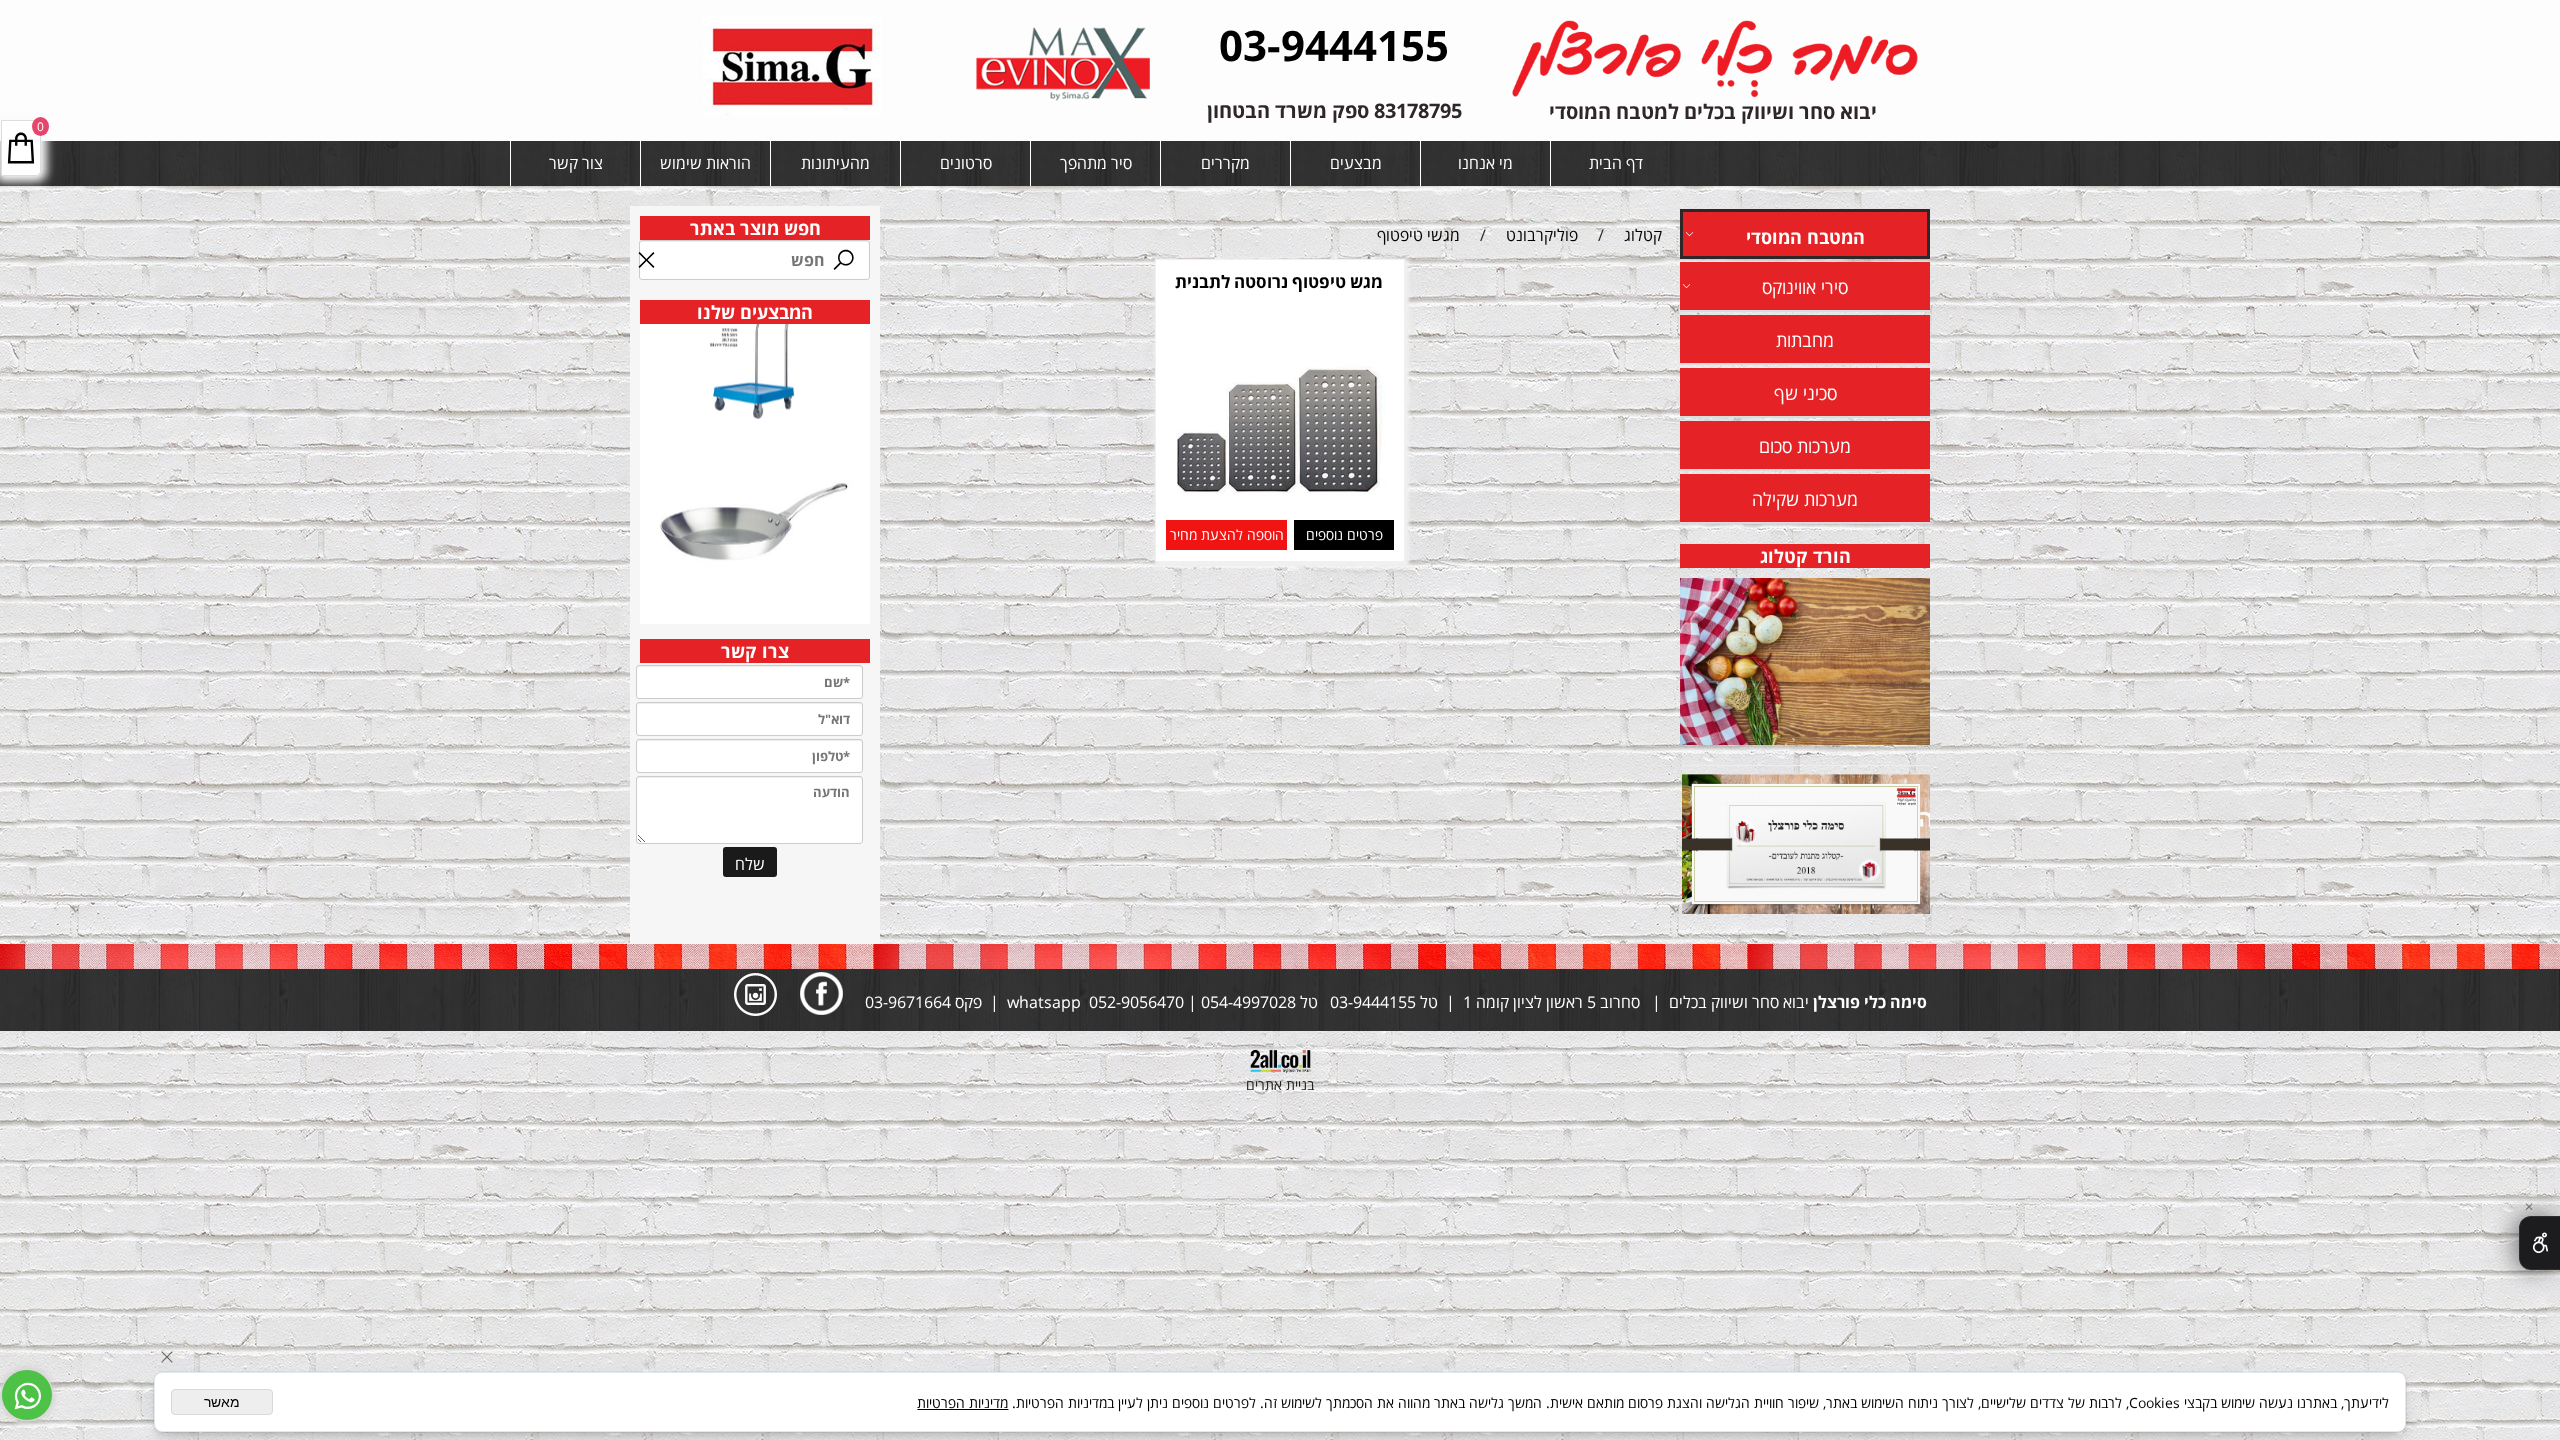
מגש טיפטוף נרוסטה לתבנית (1279, 281)
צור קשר (576, 163)
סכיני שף (1805, 393)
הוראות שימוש (705, 163)
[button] (1226, 535)
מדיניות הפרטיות (962, 1402)
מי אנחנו (1485, 163)
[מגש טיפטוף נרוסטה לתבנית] (1278, 504)
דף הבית (1616, 163)
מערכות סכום (1805, 446)
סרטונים (966, 163)
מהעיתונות (835, 163)
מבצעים (1356, 163)
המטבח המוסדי (1805, 237)
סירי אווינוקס (1805, 287)
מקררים (1225, 163)
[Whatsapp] (27, 1395)
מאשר (222, 1402)
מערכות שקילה (1805, 499)
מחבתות (1805, 340)
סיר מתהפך (1096, 163)
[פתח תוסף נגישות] (2539, 1243)
